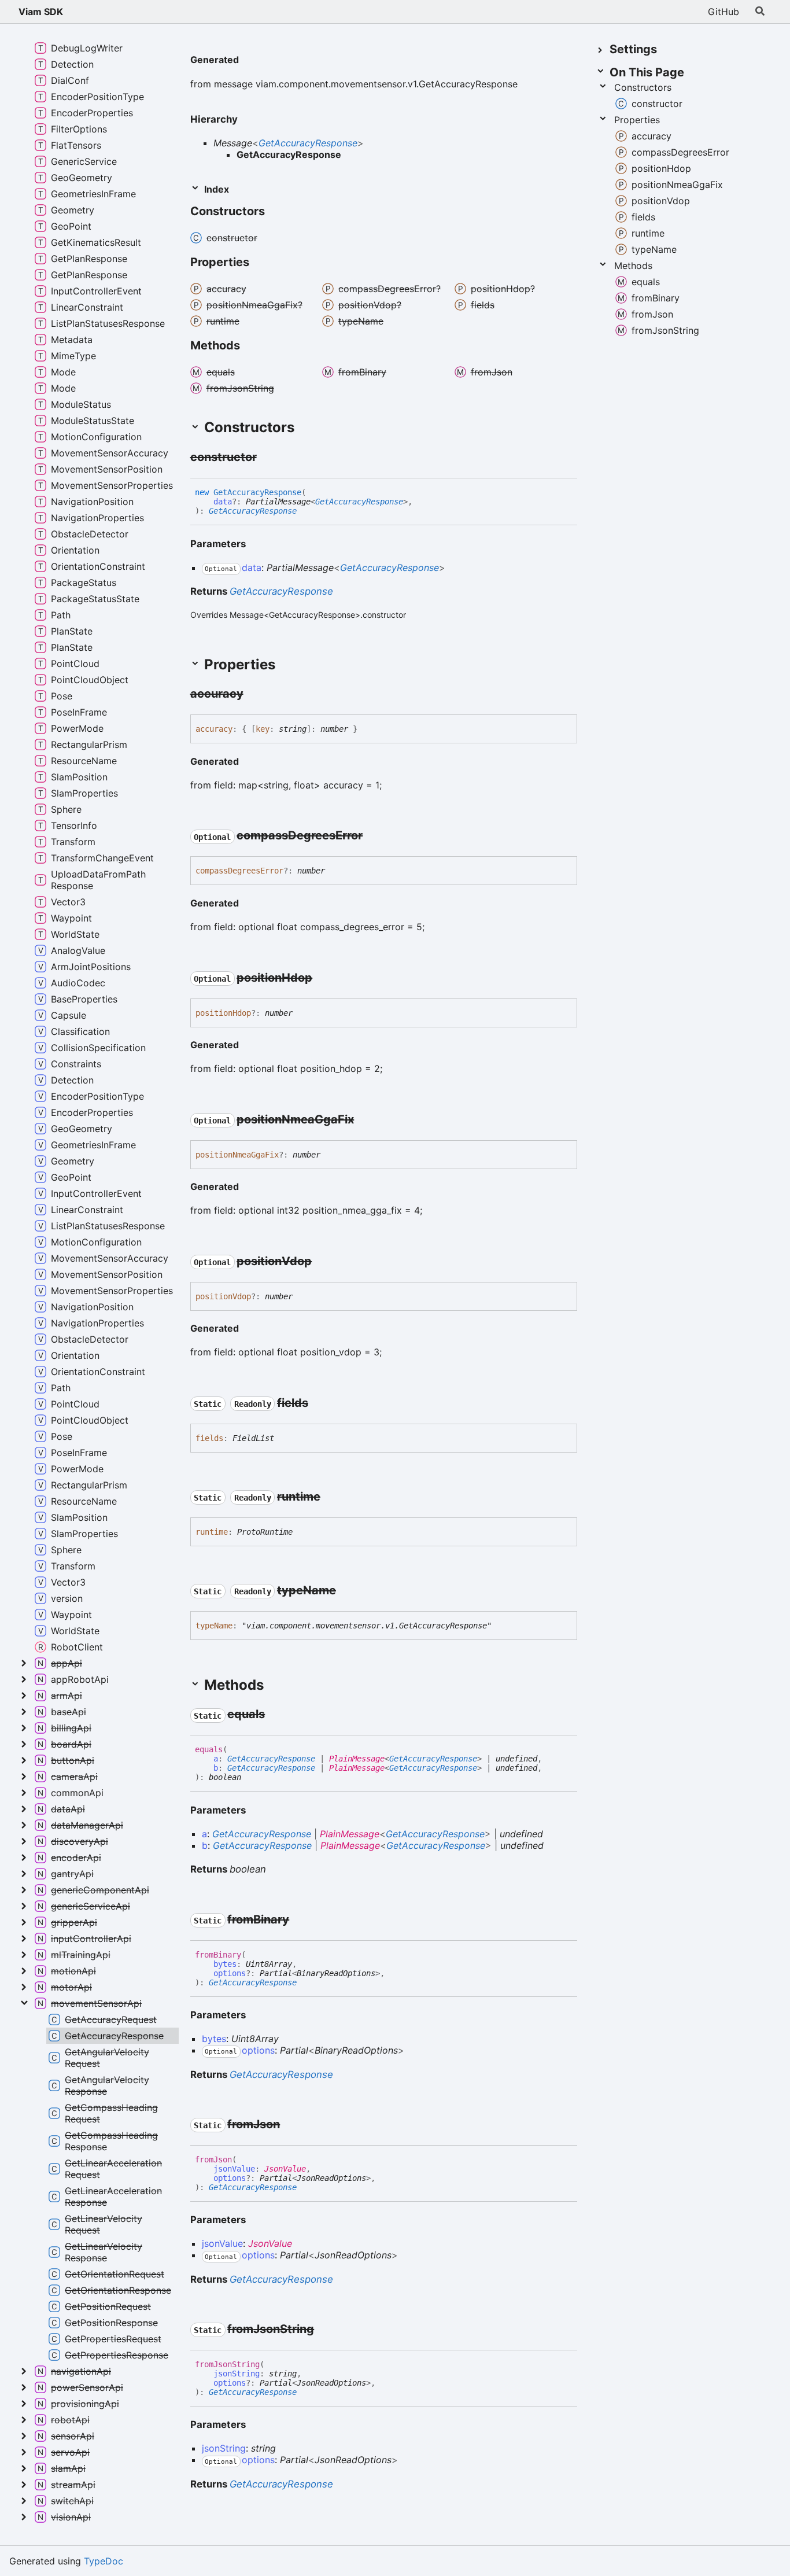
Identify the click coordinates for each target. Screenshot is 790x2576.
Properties (637, 120)
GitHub (723, 12)
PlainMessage (357, 1759)
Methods (633, 266)
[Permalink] (248, 61)
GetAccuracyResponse (308, 143)
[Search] (760, 12)
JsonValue (285, 2169)
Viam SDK (41, 12)
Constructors (643, 87)
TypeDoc (104, 2561)
